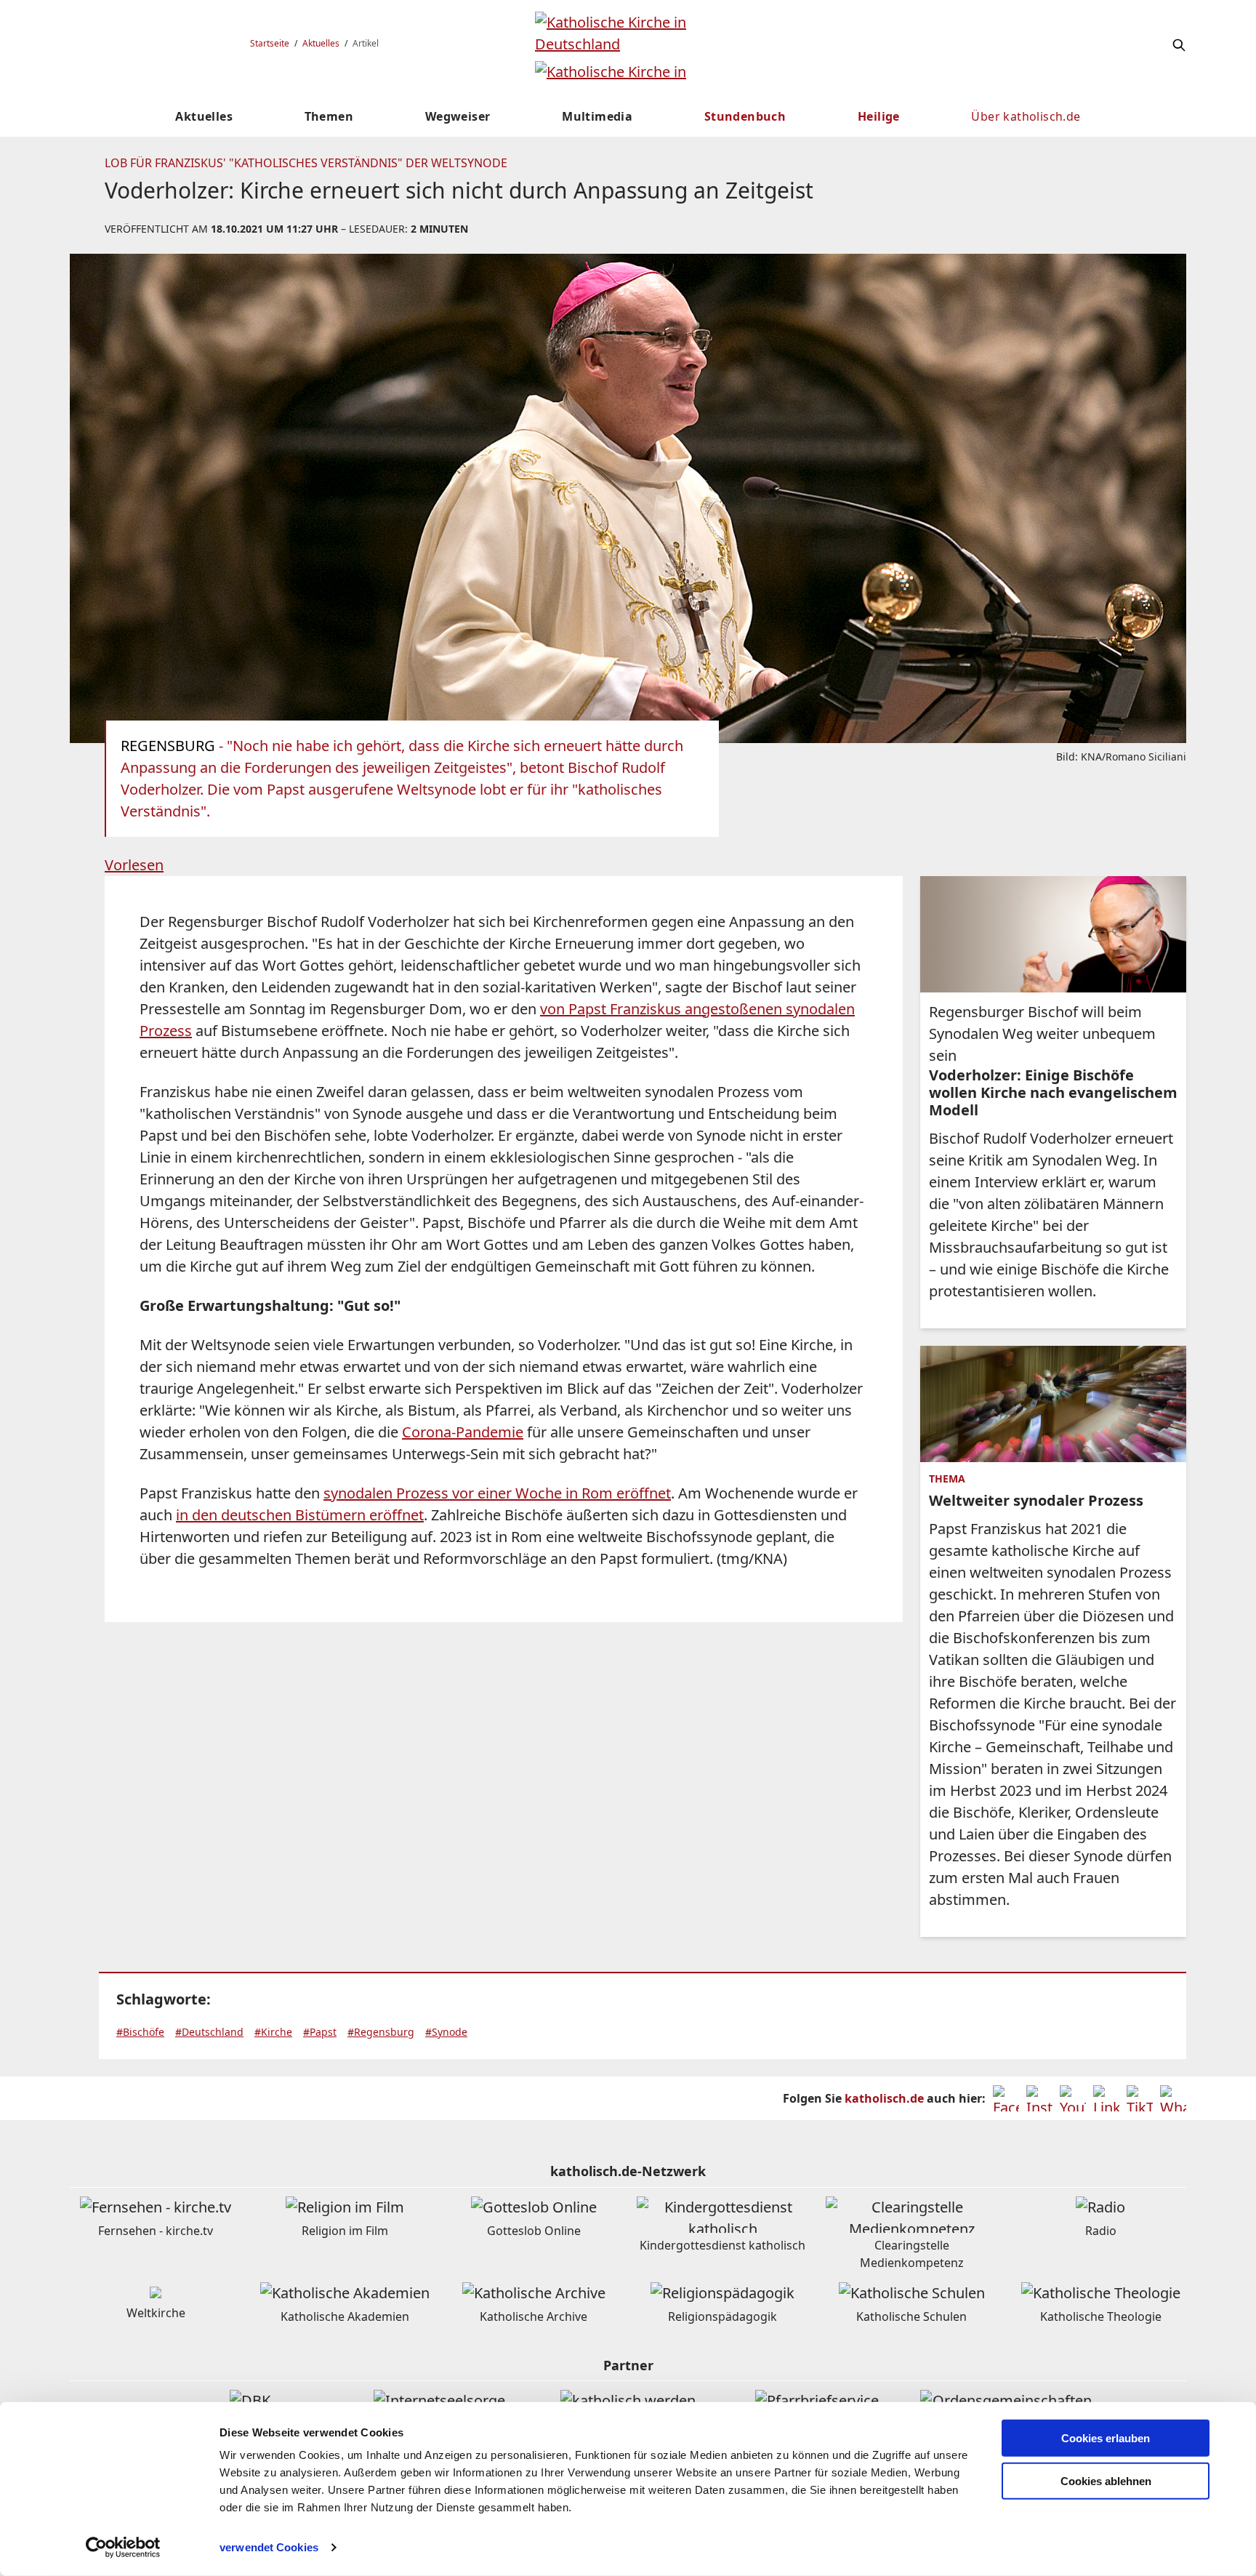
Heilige (879, 116)
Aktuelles (321, 43)
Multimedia (597, 116)
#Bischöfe (140, 2032)
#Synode (446, 2032)
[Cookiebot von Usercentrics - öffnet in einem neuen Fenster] (123, 2548)
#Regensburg (381, 2032)
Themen (329, 116)
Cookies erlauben (1106, 2438)
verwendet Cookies (269, 2547)
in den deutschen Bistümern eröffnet (300, 1515)
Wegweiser (458, 116)
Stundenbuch (745, 116)
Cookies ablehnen (1106, 2481)
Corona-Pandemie (463, 1432)
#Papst (320, 2032)
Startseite (270, 43)
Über (1026, 116)
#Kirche (273, 2032)
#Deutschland (209, 2032)
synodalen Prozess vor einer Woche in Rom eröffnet (497, 1493)
